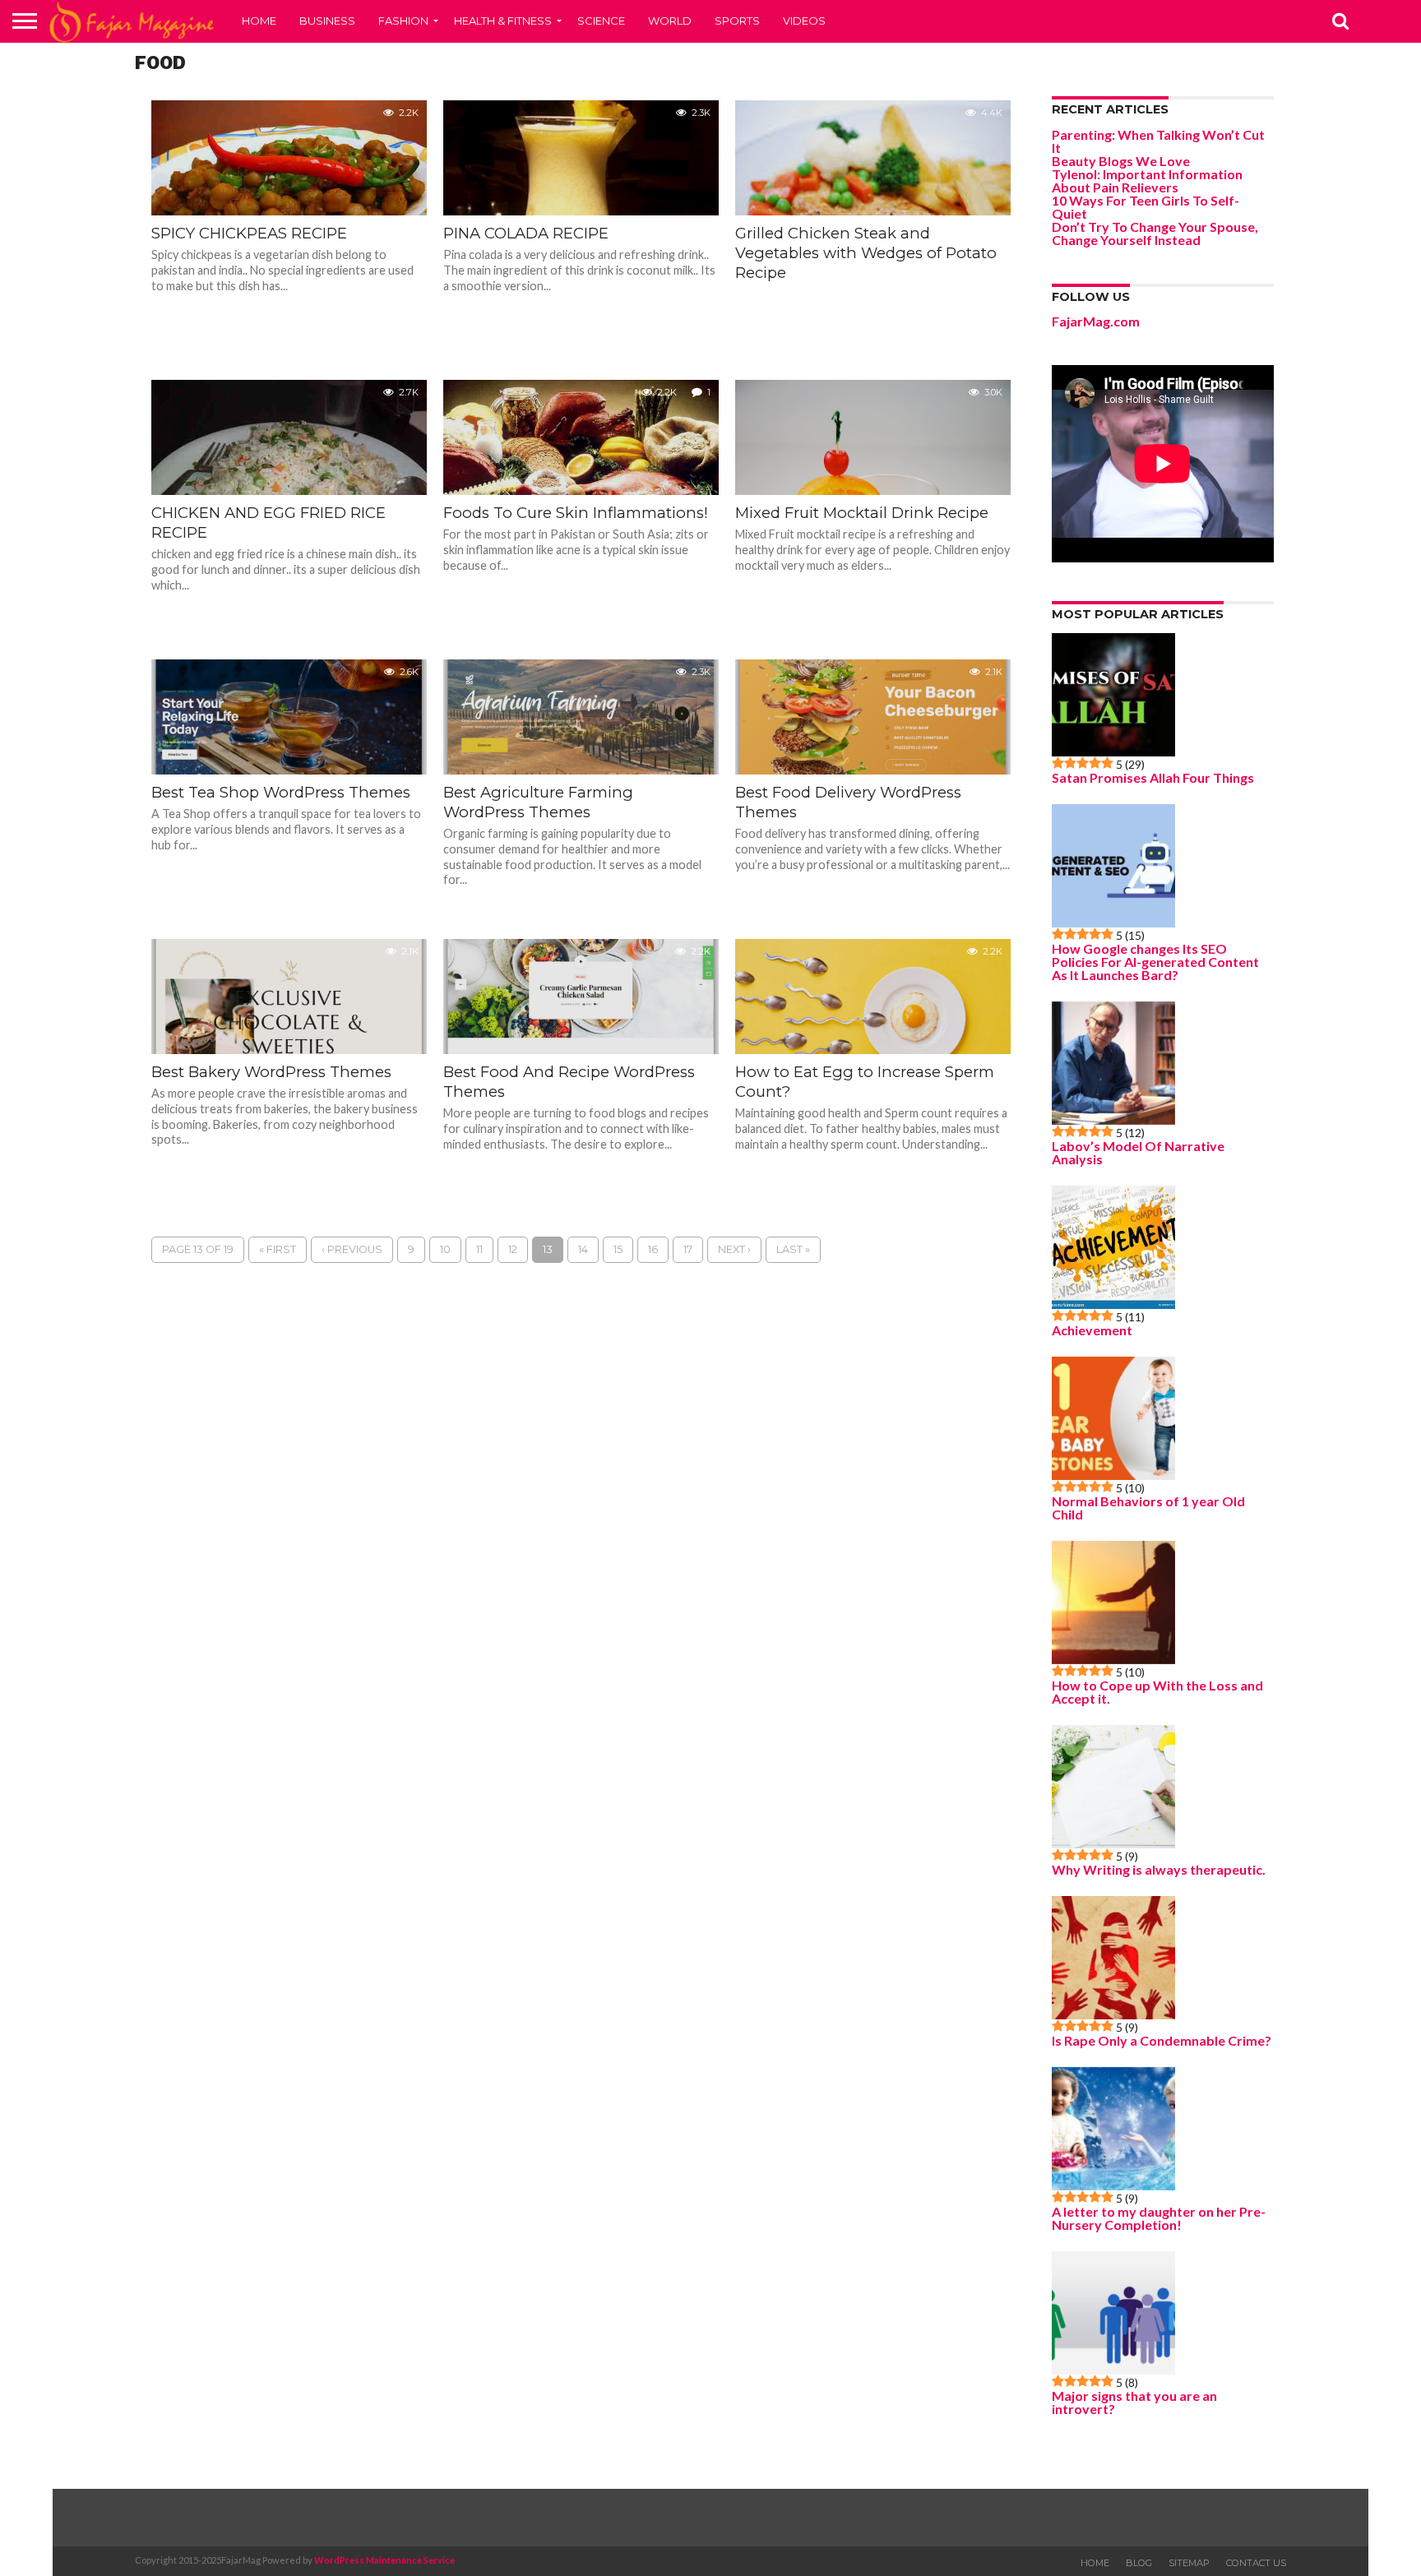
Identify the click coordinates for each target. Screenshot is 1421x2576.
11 (479, 1249)
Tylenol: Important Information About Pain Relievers (1147, 180)
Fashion (403, 21)
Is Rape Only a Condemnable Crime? (1162, 2041)
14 (583, 1249)
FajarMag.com (1096, 321)
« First (278, 1249)
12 (513, 1249)
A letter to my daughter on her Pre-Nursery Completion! (1159, 2218)
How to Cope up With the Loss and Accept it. (1157, 1692)
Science (601, 21)
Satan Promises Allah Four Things (1153, 778)
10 (445, 1249)
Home (259, 21)
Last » (793, 1249)
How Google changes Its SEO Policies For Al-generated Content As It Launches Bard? (1155, 962)
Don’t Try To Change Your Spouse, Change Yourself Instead (1155, 233)
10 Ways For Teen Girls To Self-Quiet (1146, 207)
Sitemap (1189, 2563)
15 (618, 1249)
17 (688, 1249)
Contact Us (1256, 2563)
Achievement (1092, 1330)
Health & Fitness (503, 21)
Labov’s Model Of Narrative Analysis (1138, 1153)
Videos (804, 21)
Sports (737, 21)
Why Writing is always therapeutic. (1159, 1870)
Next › (734, 1249)
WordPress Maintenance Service (384, 2560)
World (670, 21)
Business (327, 21)
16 (653, 1249)
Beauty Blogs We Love (1121, 161)
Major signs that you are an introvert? (1134, 2403)
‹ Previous (352, 1249)
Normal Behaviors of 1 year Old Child (1148, 1508)
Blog (1139, 2563)
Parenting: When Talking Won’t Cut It (1158, 141)
